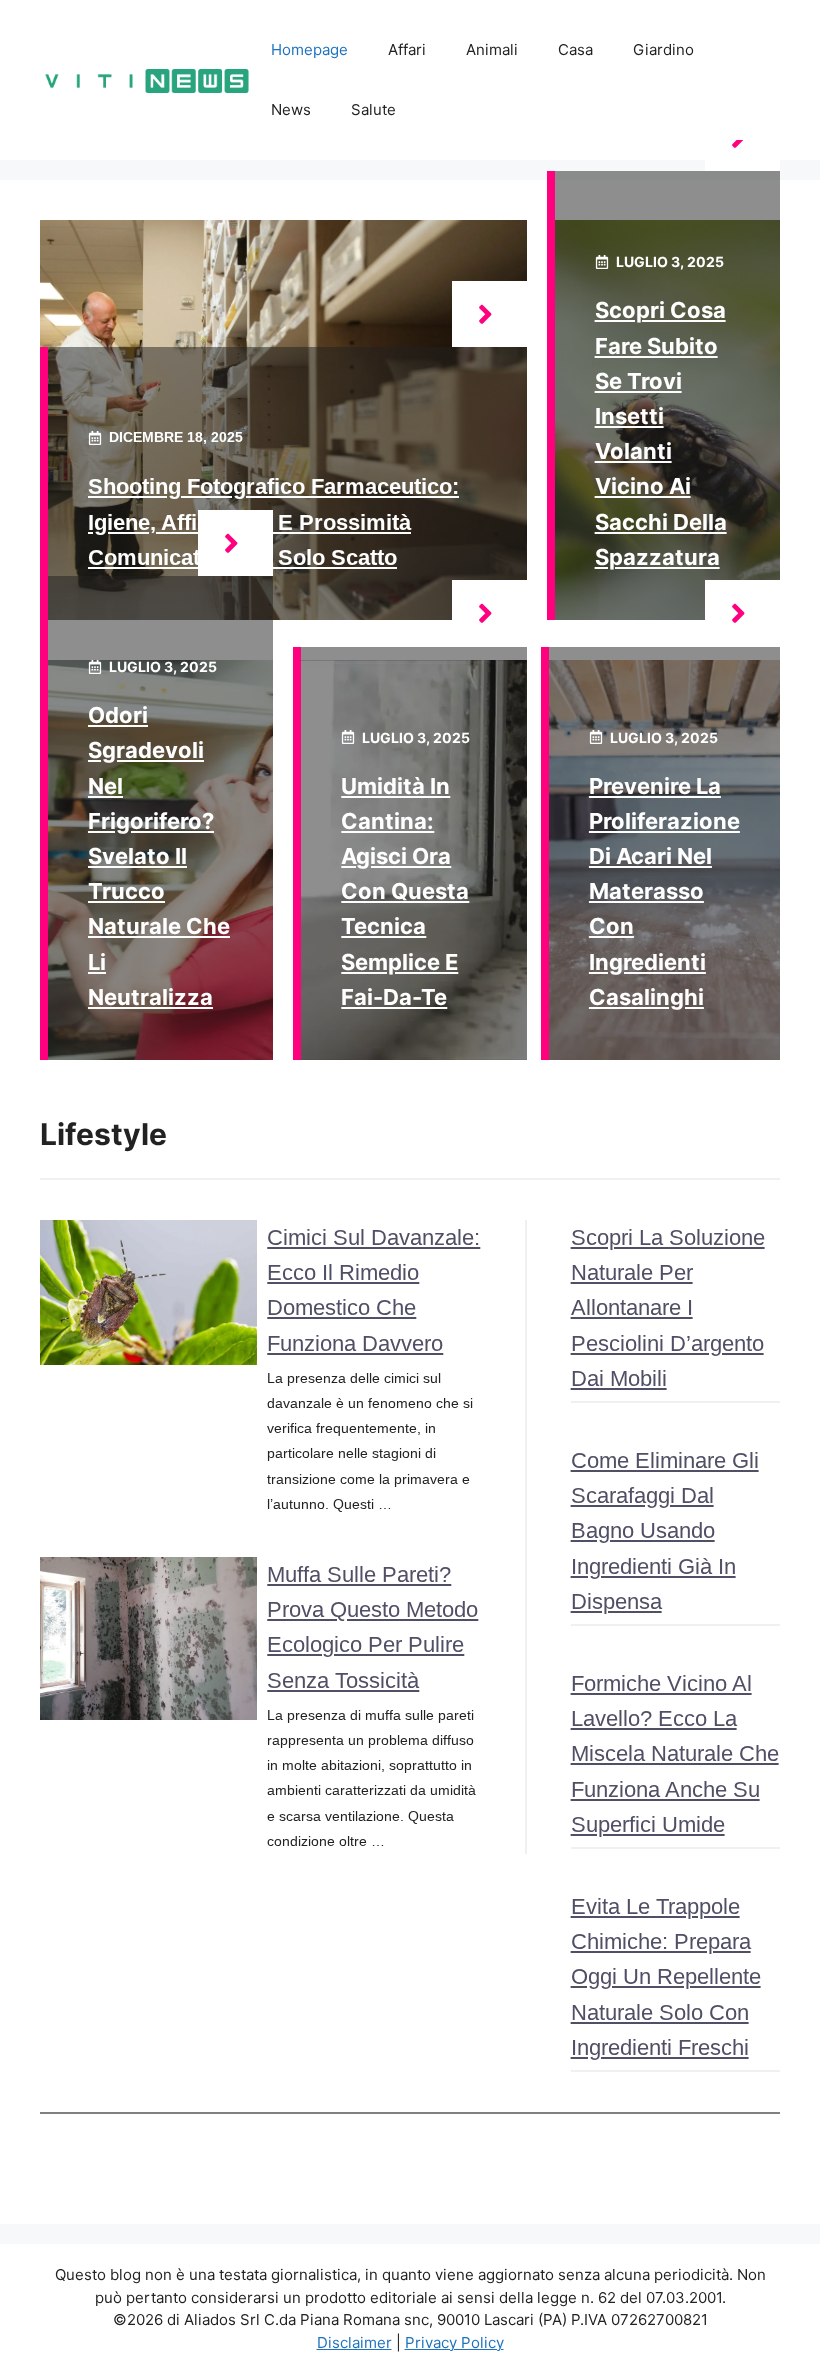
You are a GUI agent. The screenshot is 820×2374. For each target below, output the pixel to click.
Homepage (309, 49)
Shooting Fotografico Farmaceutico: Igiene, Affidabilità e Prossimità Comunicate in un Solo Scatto (273, 521)
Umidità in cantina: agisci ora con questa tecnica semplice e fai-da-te (405, 891)
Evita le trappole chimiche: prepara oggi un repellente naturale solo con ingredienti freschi (666, 1977)
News (291, 109)
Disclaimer (354, 2342)
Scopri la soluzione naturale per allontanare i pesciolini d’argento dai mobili (668, 1308)
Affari (407, 49)
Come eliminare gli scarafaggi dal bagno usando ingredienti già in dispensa (665, 1531)
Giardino (663, 49)
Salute (373, 109)
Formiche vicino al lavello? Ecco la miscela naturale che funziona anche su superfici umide (675, 1754)
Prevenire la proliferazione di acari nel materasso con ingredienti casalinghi (664, 891)
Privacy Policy (454, 2342)
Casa (575, 49)
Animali (492, 49)
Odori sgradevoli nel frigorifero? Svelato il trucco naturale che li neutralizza (159, 856)
